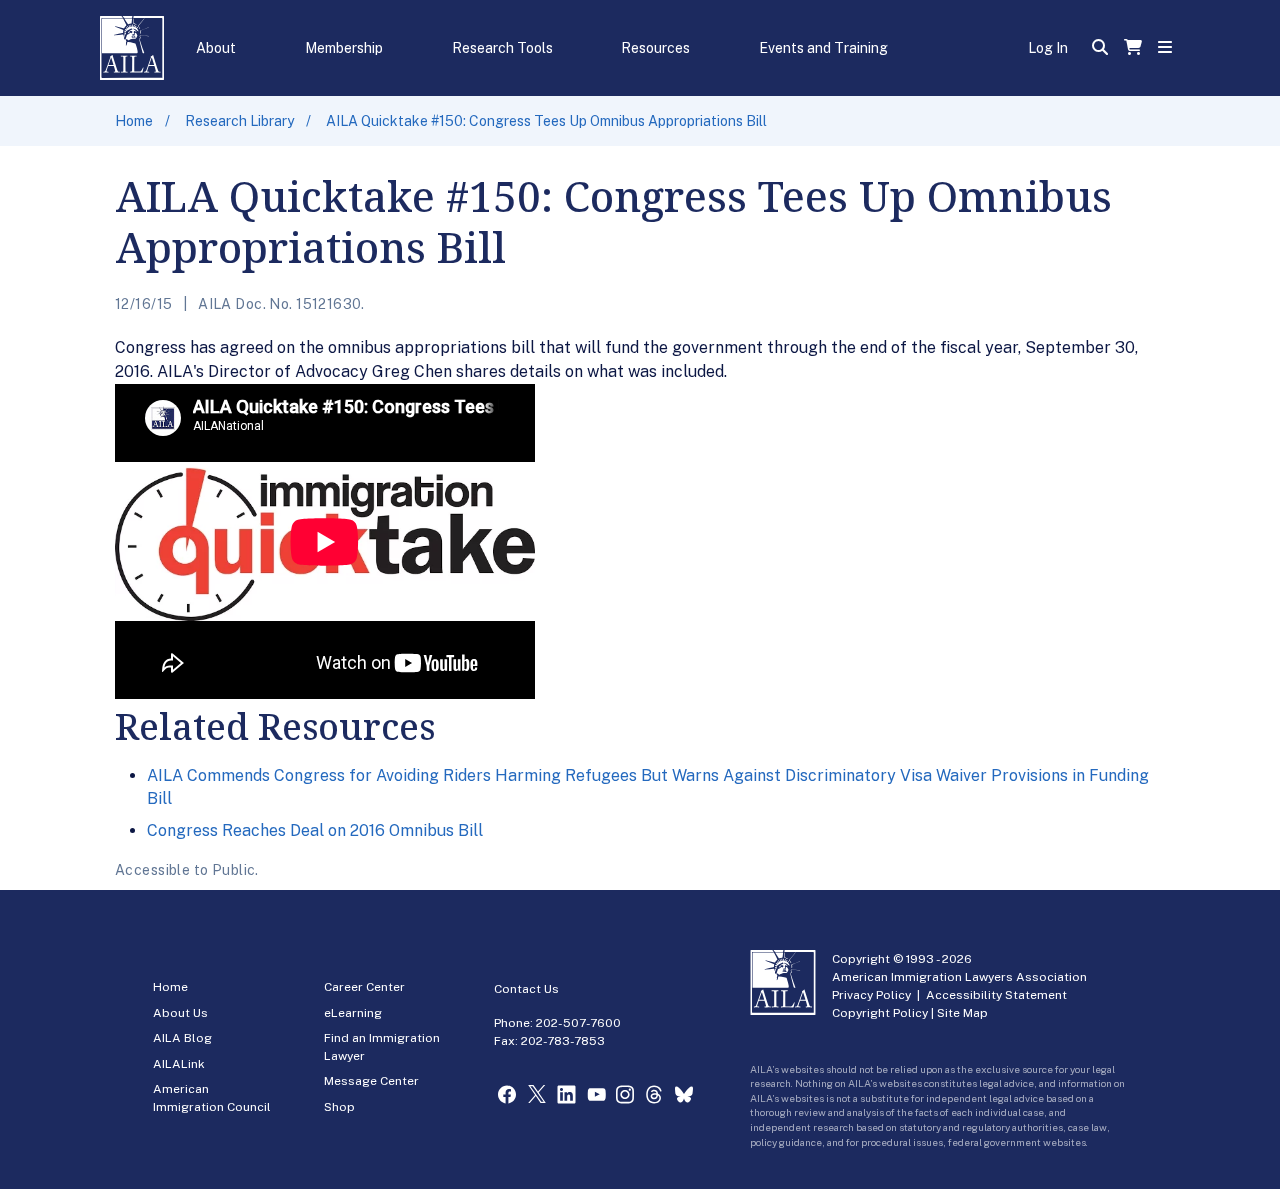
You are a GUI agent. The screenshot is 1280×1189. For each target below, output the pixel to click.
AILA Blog (182, 1038)
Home (134, 121)
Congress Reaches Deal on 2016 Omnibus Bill (315, 830)
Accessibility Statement (996, 995)
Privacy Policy (871, 995)
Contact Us (526, 989)
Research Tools (502, 48)
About (216, 48)
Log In (1048, 48)
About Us (180, 1013)
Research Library (239, 121)
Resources (655, 48)
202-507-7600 (578, 1023)
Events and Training (823, 48)
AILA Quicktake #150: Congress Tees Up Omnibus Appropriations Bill (546, 121)
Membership (344, 48)
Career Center (364, 987)
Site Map (962, 1013)
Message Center (371, 1081)
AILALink (179, 1064)
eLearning (353, 1013)
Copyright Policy (880, 1013)
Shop (339, 1107)
